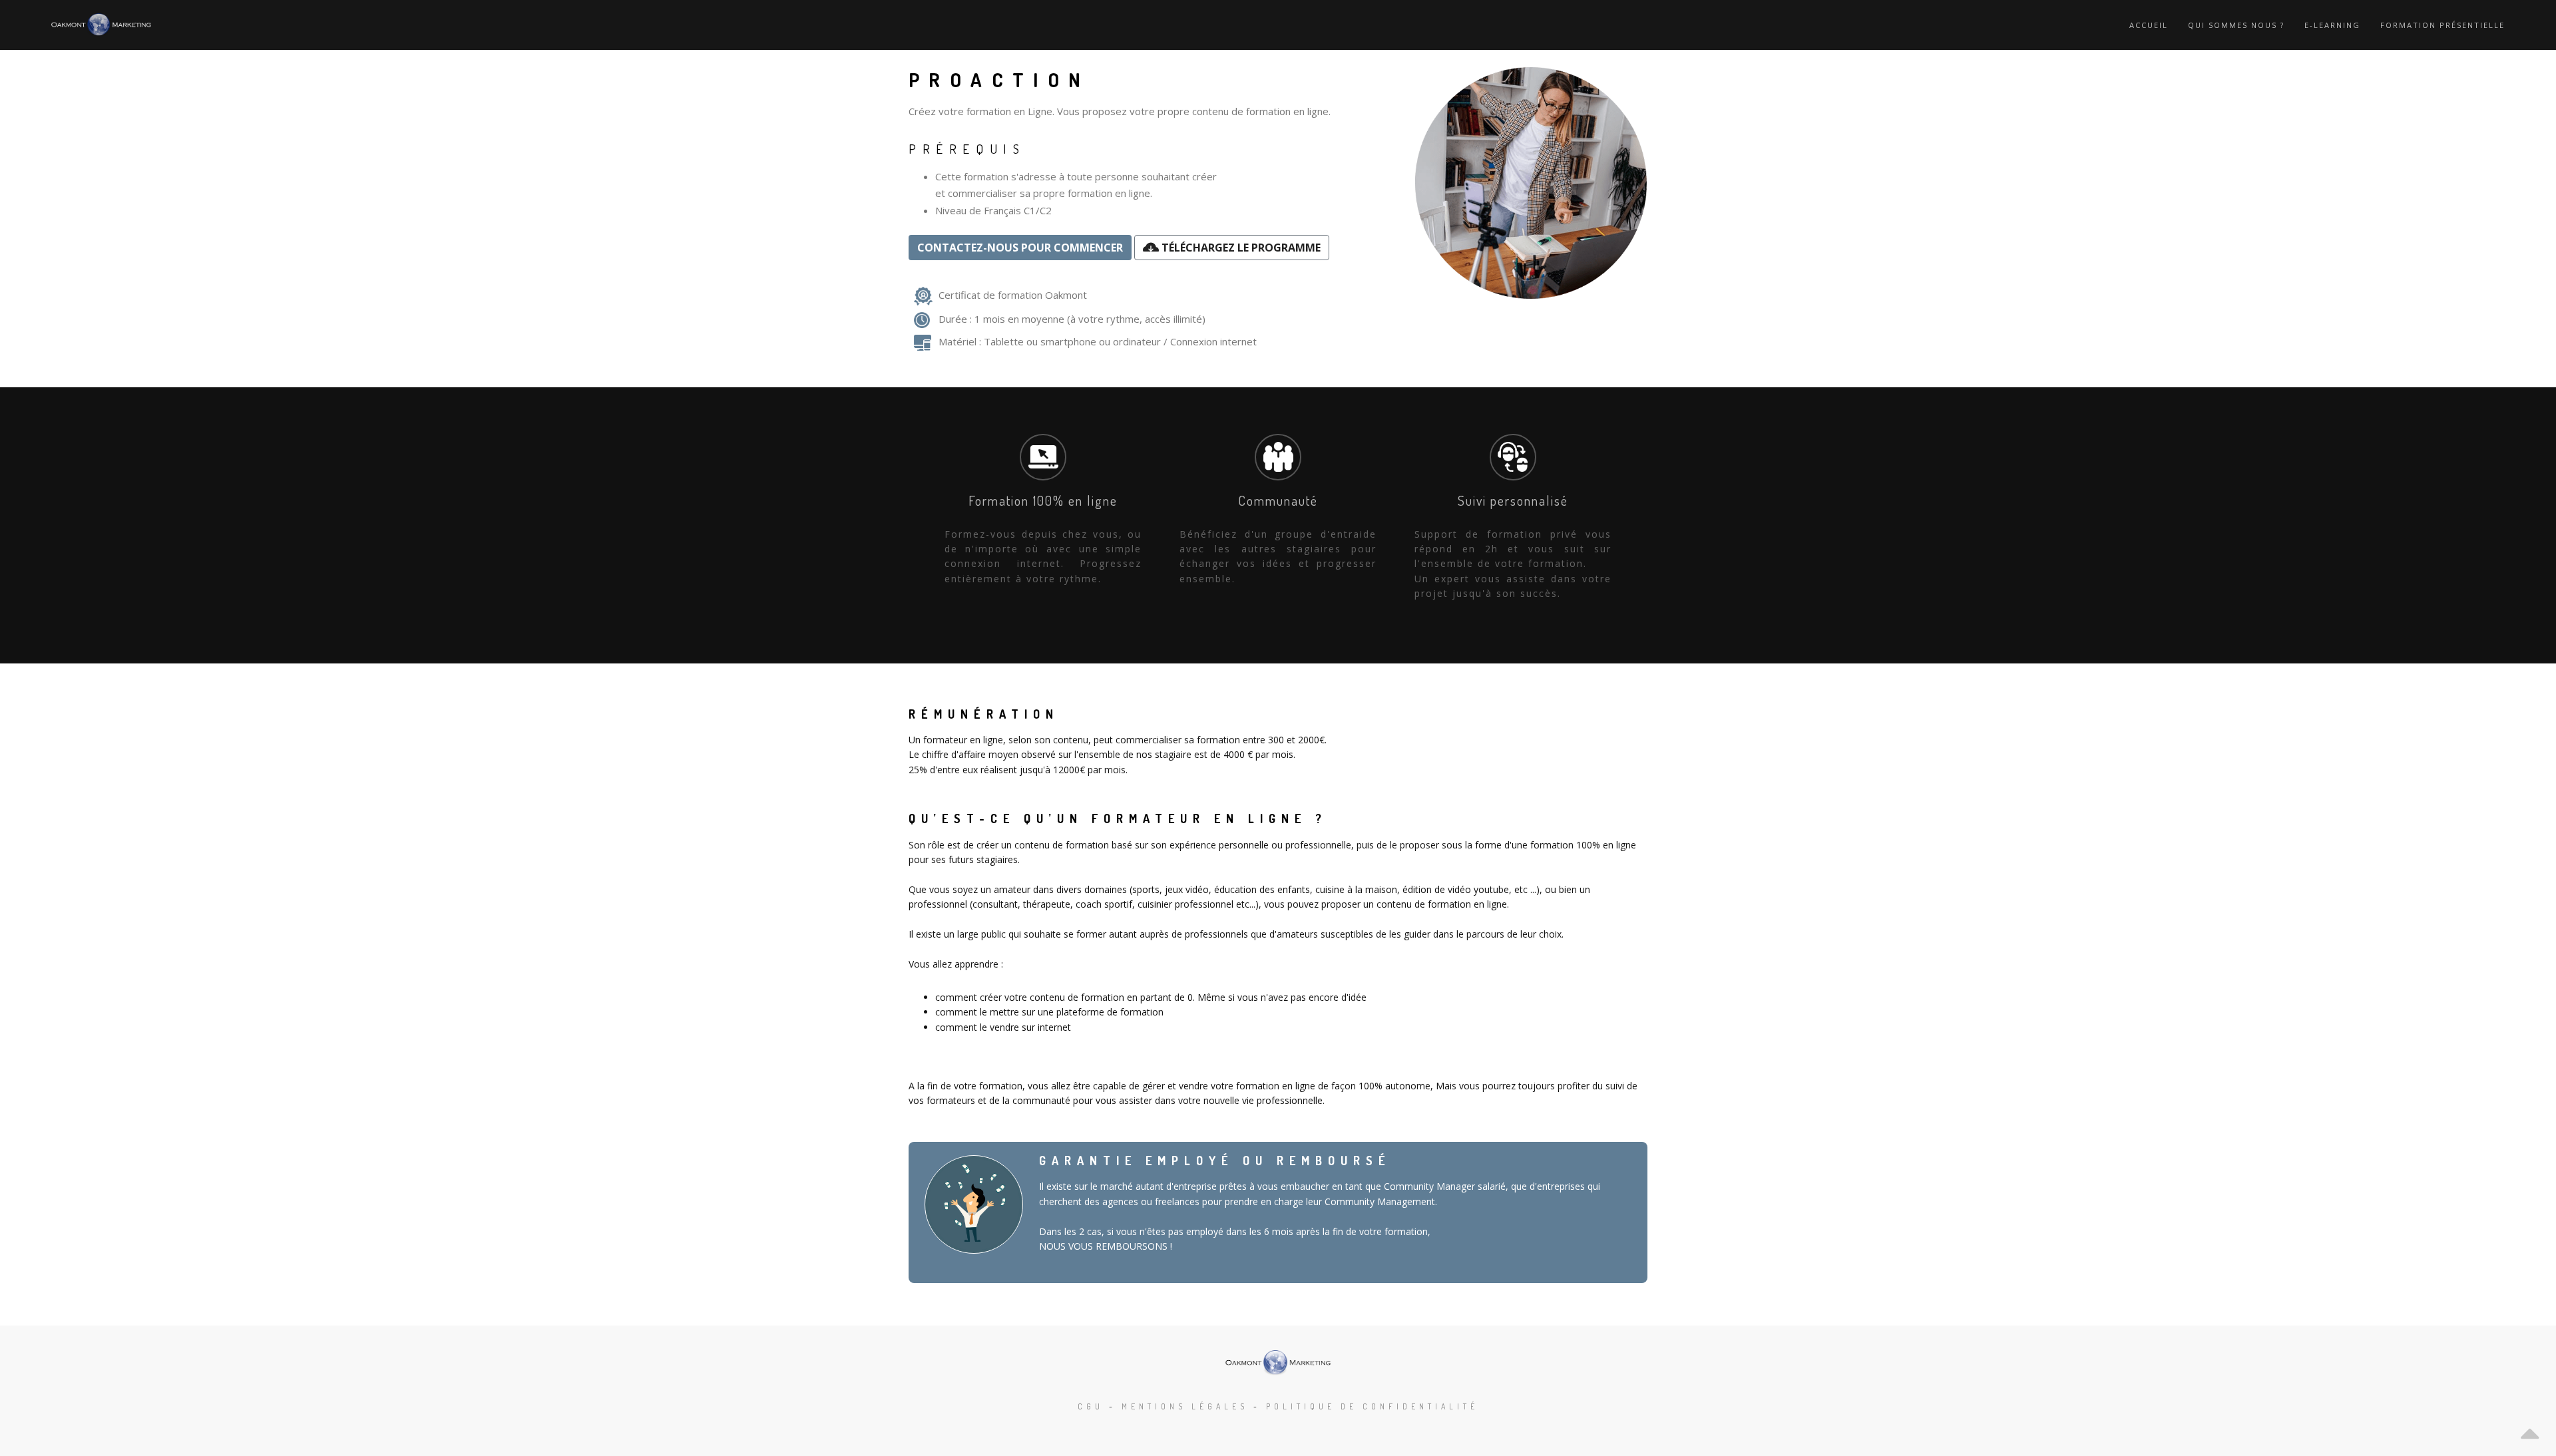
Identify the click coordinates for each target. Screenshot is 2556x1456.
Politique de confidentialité (1372, 1406)
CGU (1091, 1406)
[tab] (1043, 513)
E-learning (2332, 25)
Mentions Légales (1185, 1406)
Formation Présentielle (2443, 25)
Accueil (2149, 25)
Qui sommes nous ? (2236, 25)
